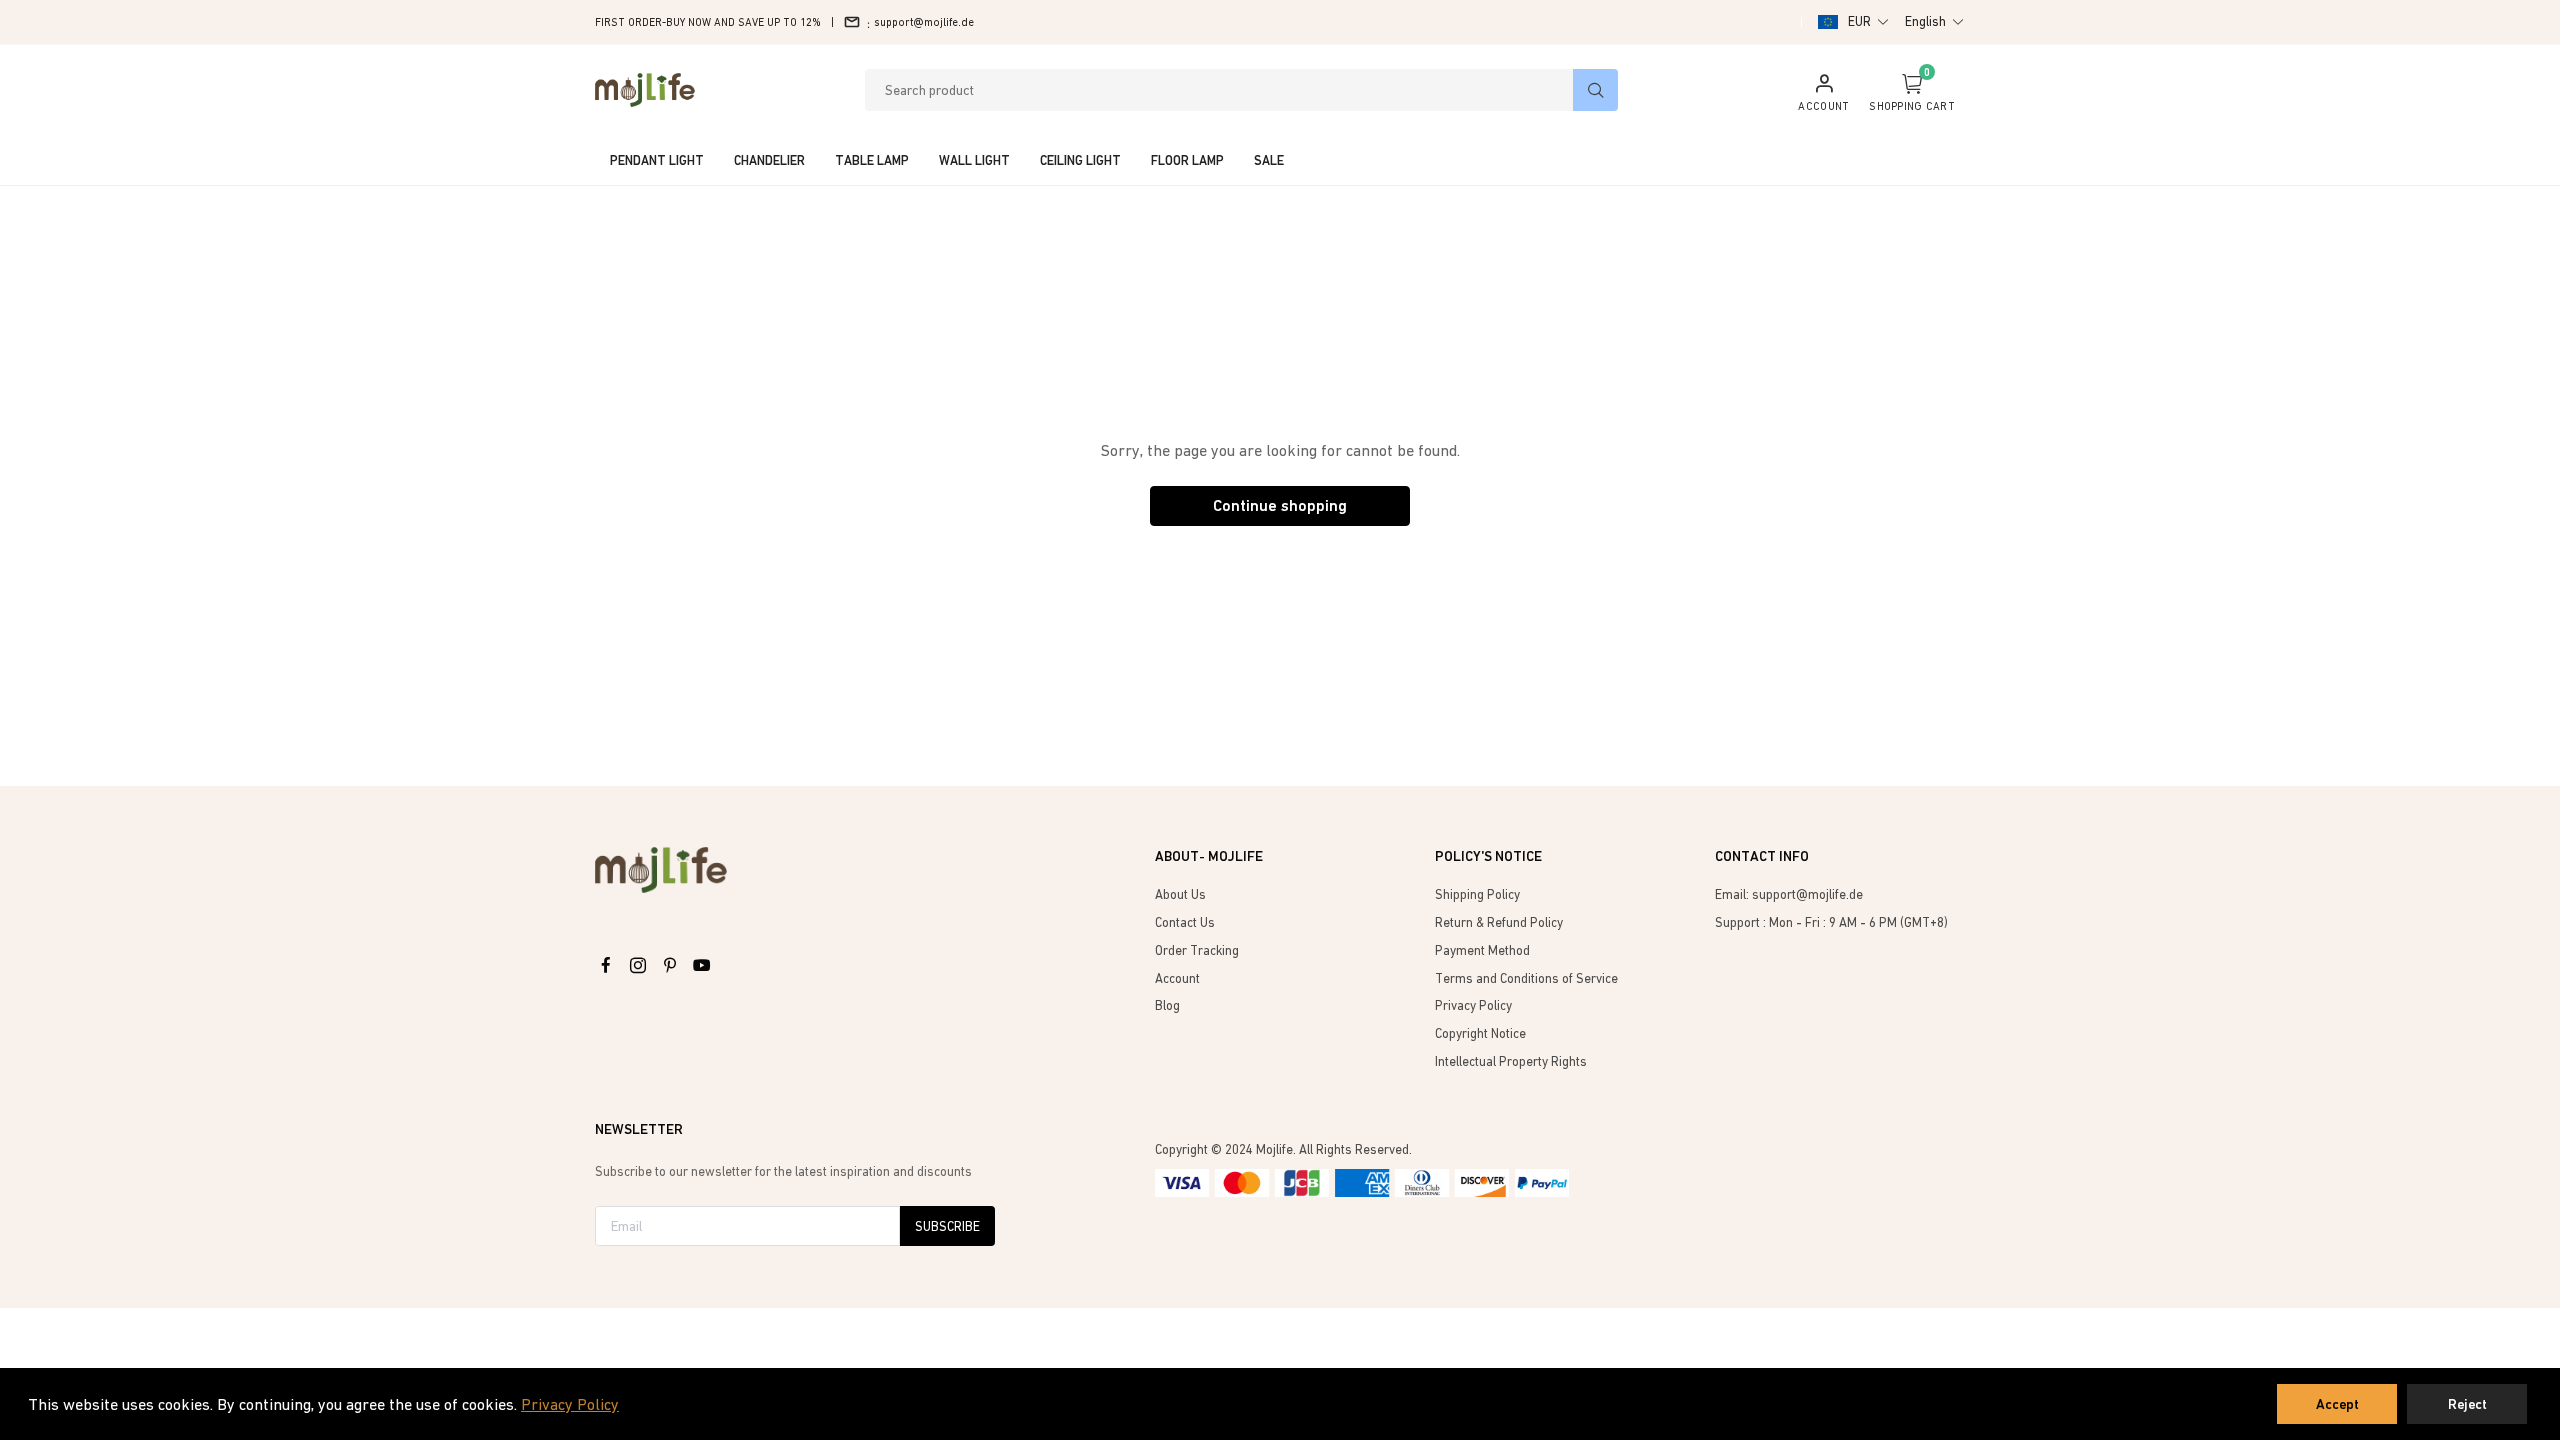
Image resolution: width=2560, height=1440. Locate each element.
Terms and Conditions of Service (1526, 978)
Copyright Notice (1480, 1033)
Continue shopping (1280, 505)
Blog (1167, 1005)
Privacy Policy (570, 1404)
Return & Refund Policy (1499, 922)
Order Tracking (1197, 950)
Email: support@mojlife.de (1789, 894)
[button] (1869, 22)
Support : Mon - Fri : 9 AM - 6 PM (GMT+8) (1831, 922)
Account (1177, 978)
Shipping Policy (1477, 894)
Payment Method (1482, 950)
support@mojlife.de (924, 22)
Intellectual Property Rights (1511, 1061)
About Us (1180, 894)
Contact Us (1185, 922)
